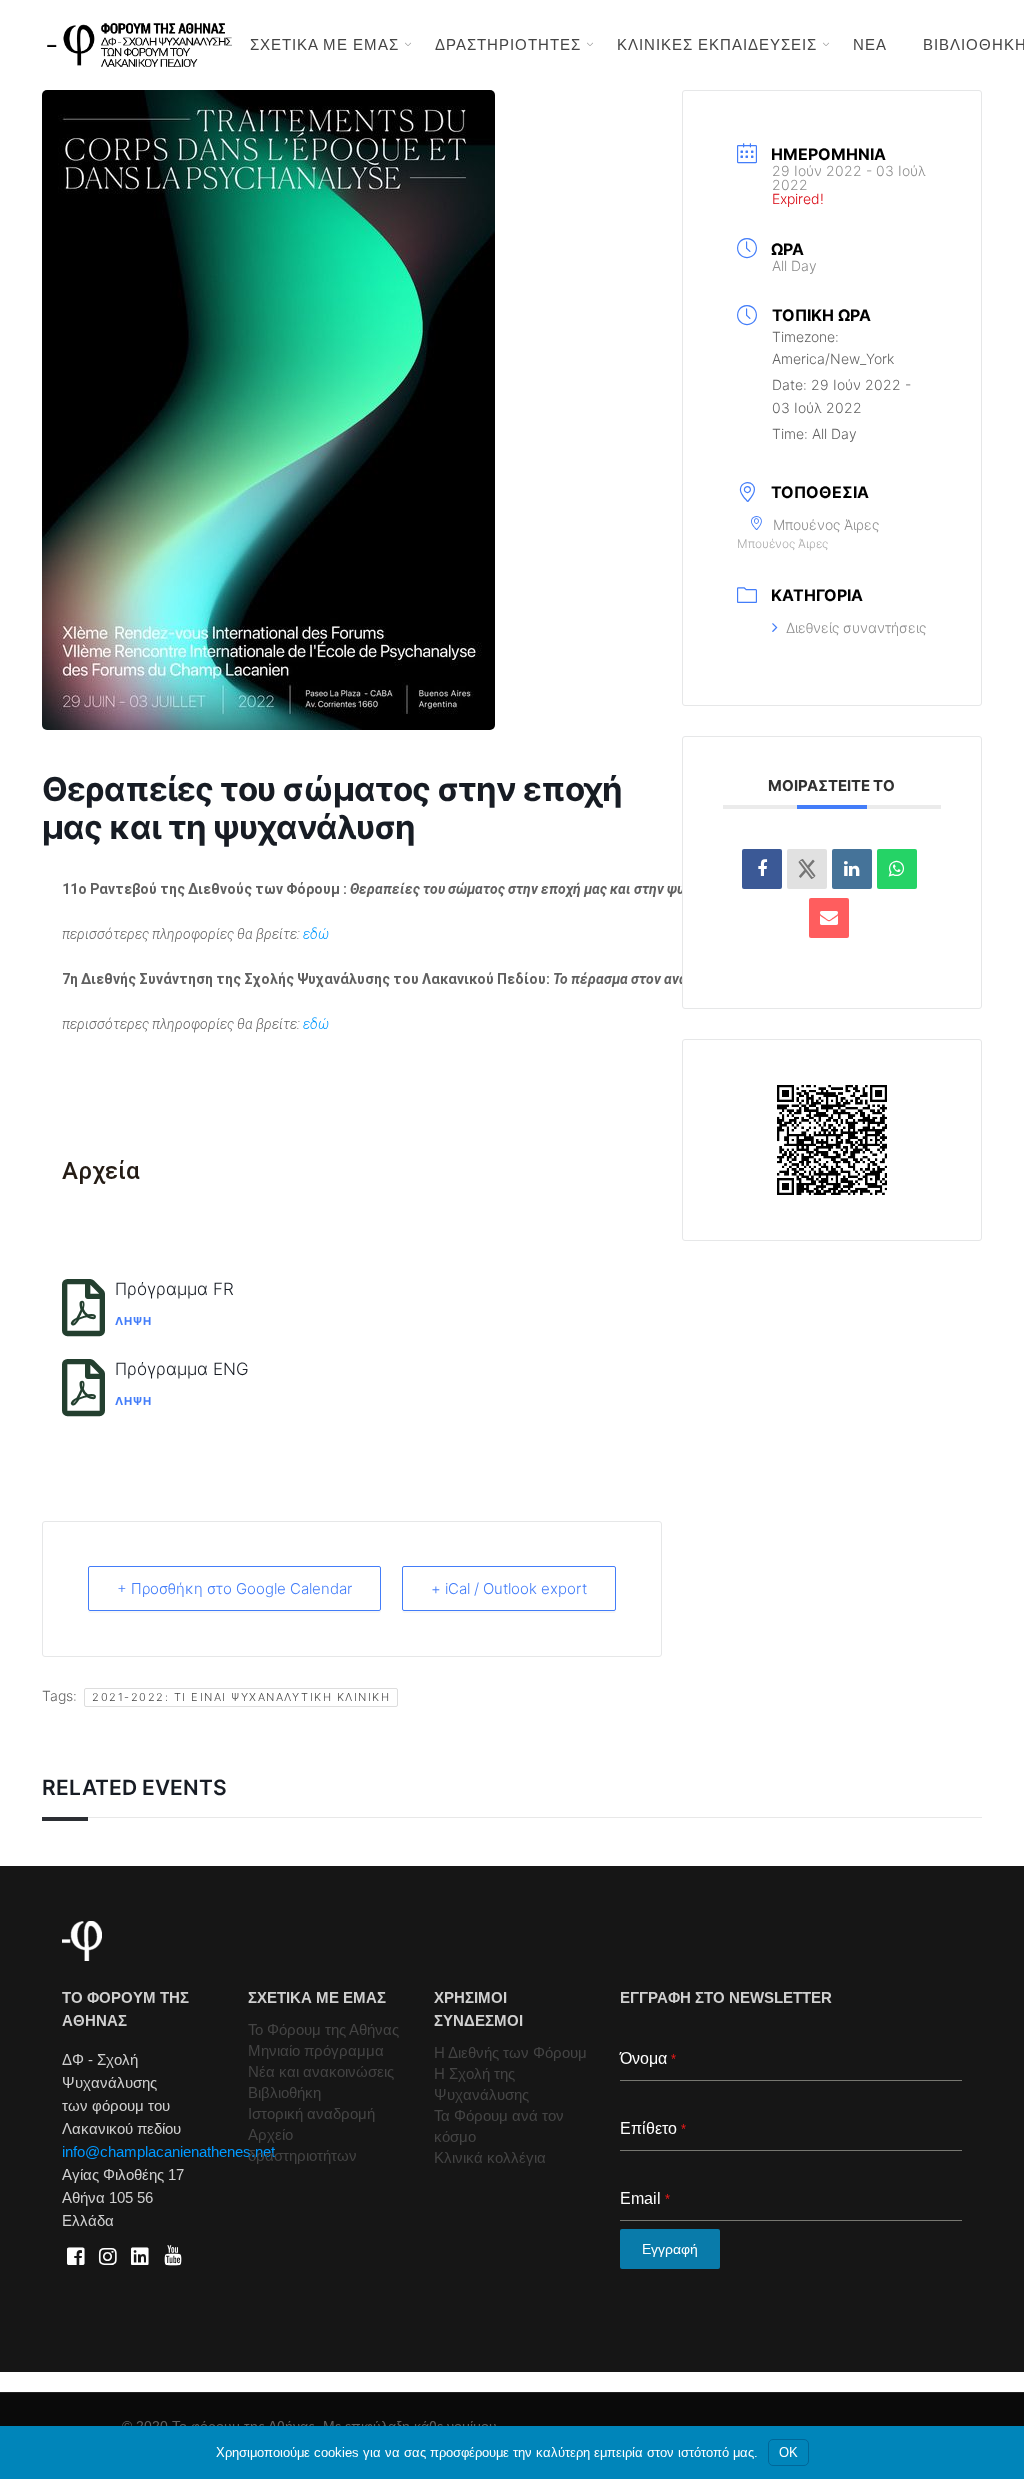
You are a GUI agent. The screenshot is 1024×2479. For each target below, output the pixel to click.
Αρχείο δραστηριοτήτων (302, 2145)
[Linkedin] (852, 869)
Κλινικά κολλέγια (490, 2157)
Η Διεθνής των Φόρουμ (510, 2052)
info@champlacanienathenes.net (168, 2151)
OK (788, 2452)
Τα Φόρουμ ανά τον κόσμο (499, 2126)
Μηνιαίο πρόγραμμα (316, 2050)
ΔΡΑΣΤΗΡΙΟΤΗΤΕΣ (508, 44)
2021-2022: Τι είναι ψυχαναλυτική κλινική (241, 1697)
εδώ (316, 934)
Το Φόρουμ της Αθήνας (323, 2029)
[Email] (829, 918)
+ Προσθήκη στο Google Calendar (234, 1588)
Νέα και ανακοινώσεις (321, 2071)
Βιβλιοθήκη (284, 2092)
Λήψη (133, 1321)
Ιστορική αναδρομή (311, 2113)
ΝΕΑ (870, 44)
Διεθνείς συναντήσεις (856, 627)
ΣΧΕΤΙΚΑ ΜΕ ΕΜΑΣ (324, 44)
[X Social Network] (807, 869)
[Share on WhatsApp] (897, 869)
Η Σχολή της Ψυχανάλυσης (481, 2084)
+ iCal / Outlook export (509, 1588)
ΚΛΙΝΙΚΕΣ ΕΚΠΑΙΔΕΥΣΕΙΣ (717, 44)
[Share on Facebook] (762, 869)
